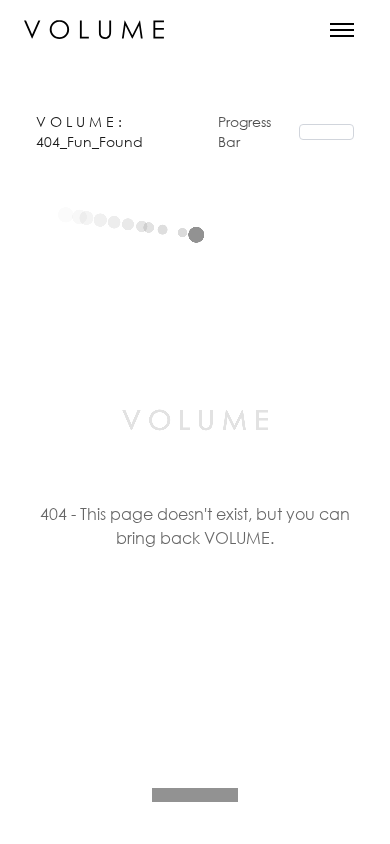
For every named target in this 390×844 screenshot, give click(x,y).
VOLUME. (239, 537)
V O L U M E (77, 121)
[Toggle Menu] (342, 30)
